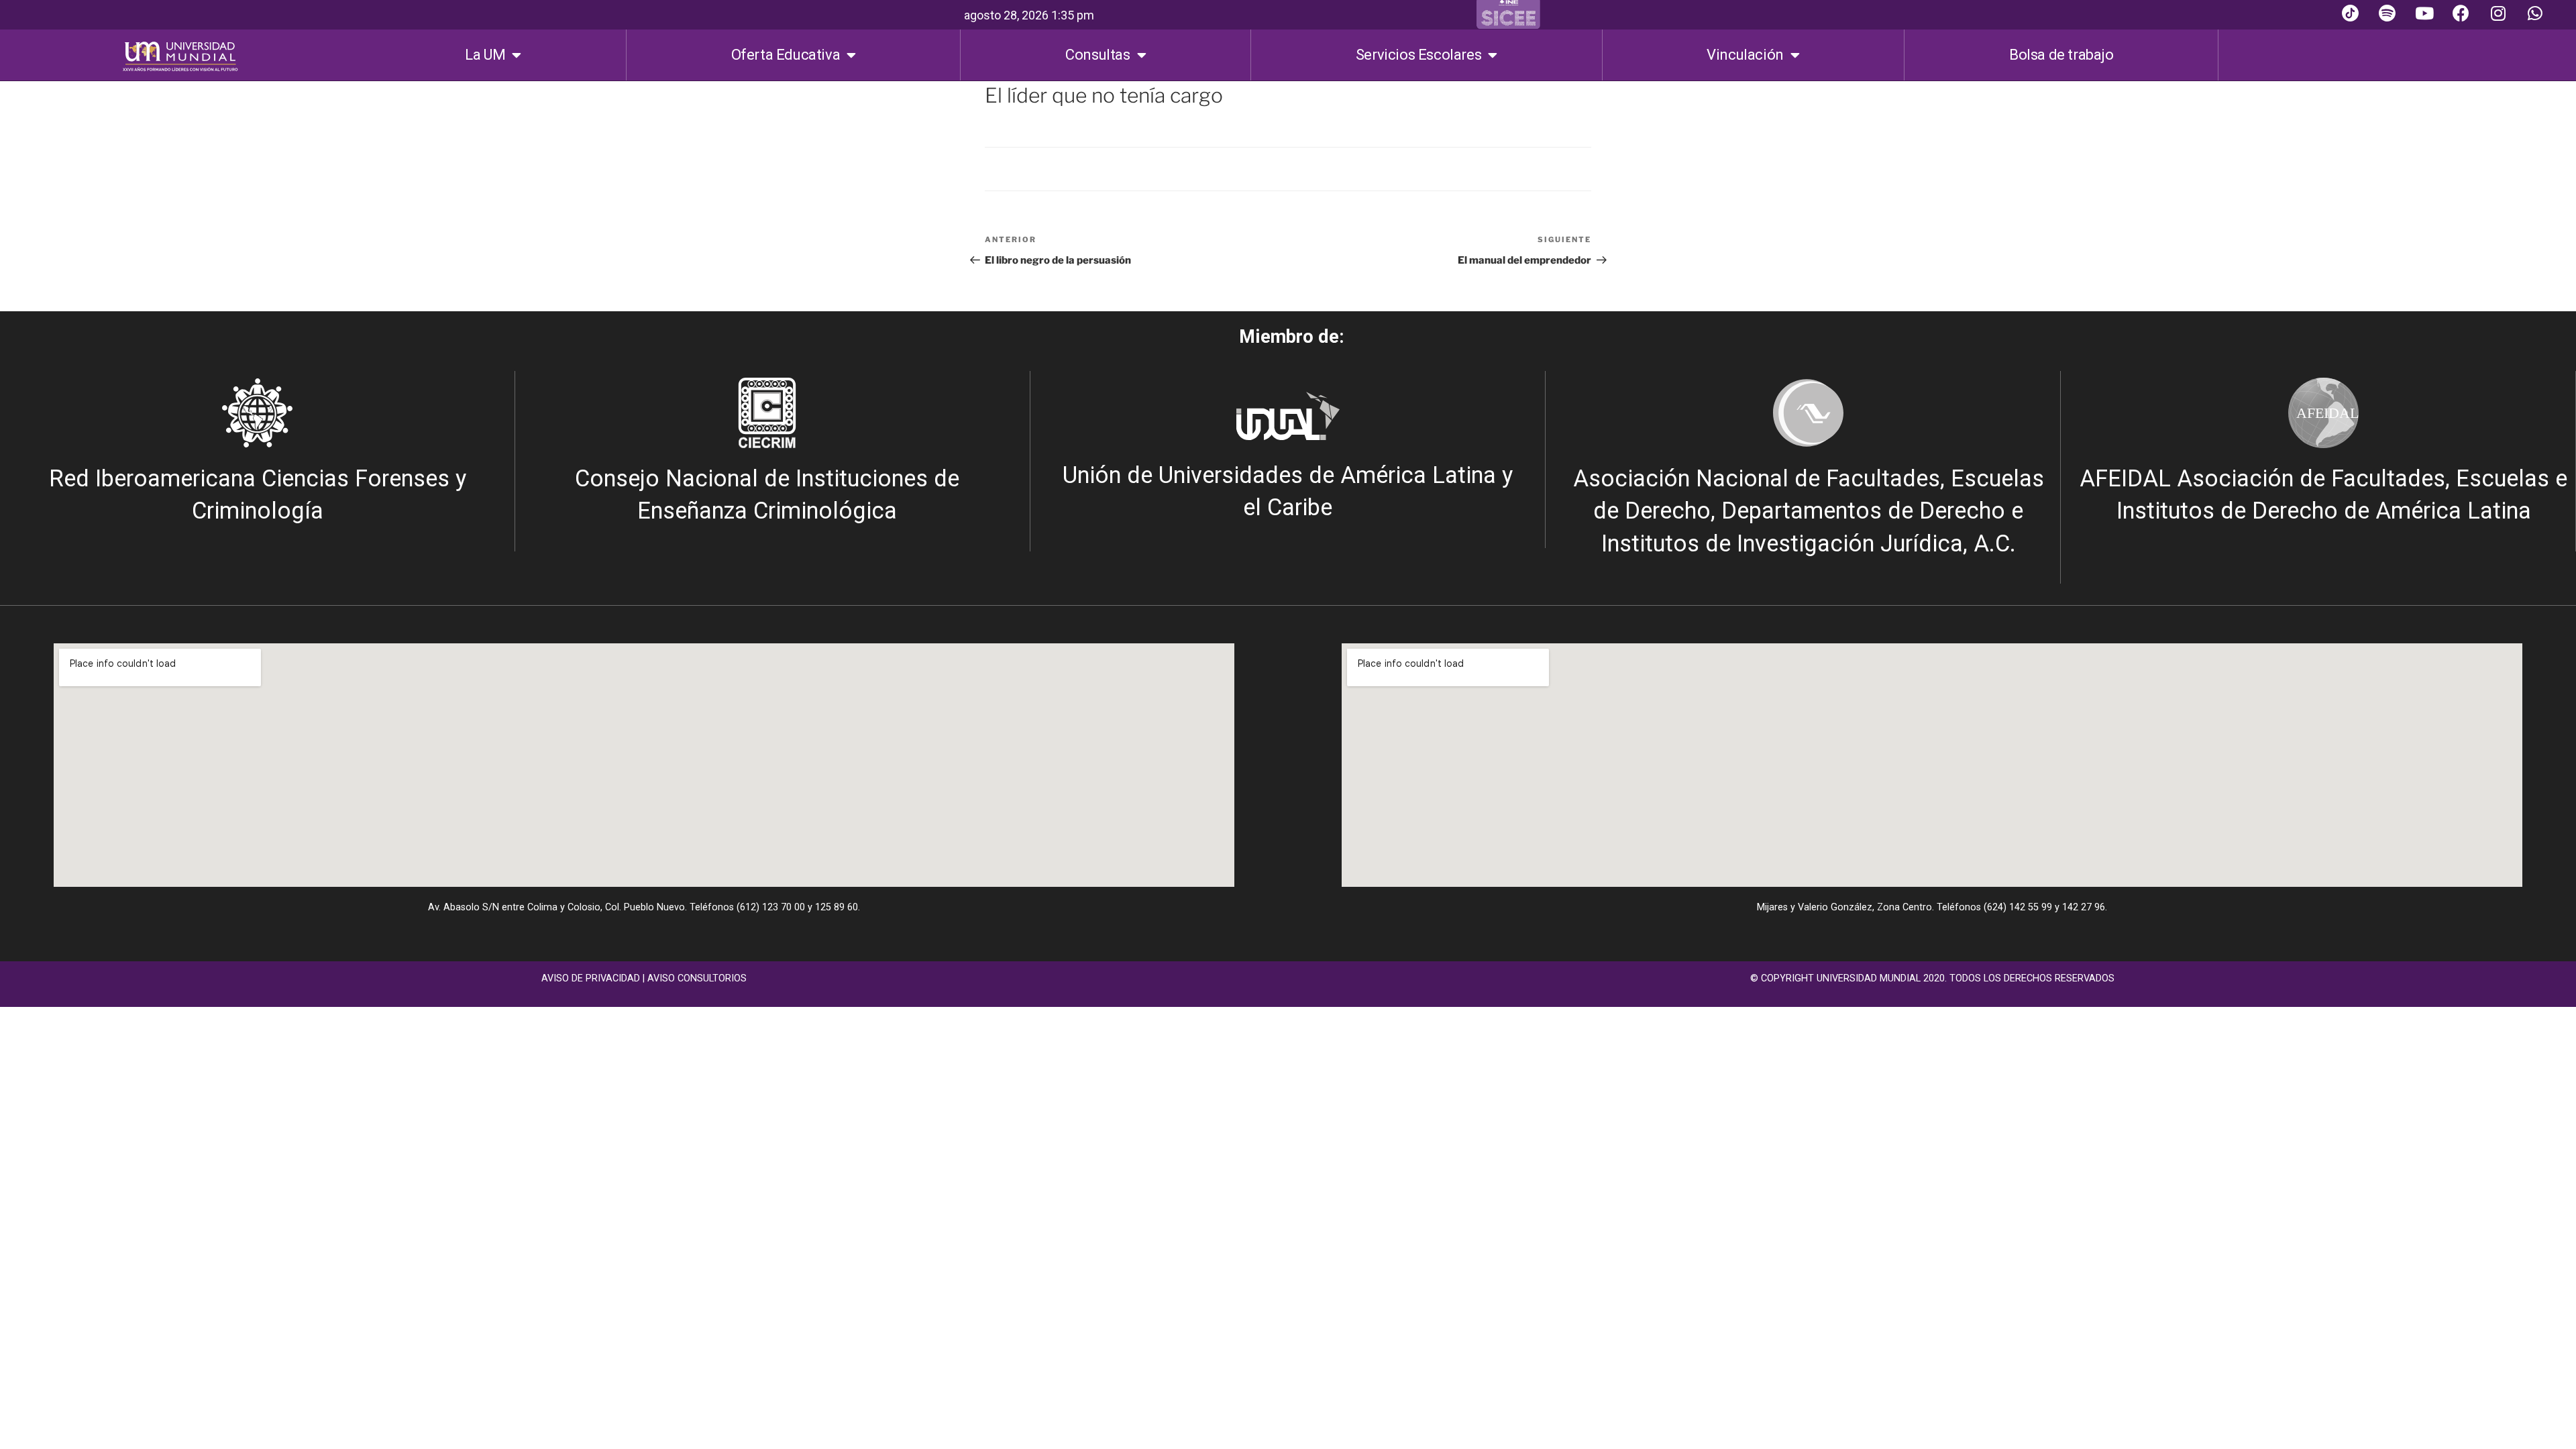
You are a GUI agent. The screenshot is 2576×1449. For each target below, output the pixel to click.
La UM (485, 55)
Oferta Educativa (786, 55)
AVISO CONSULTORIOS (697, 978)
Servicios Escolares (1418, 55)
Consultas (1097, 55)
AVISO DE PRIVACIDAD (591, 978)
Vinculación (1745, 55)
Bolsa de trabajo (2061, 55)
